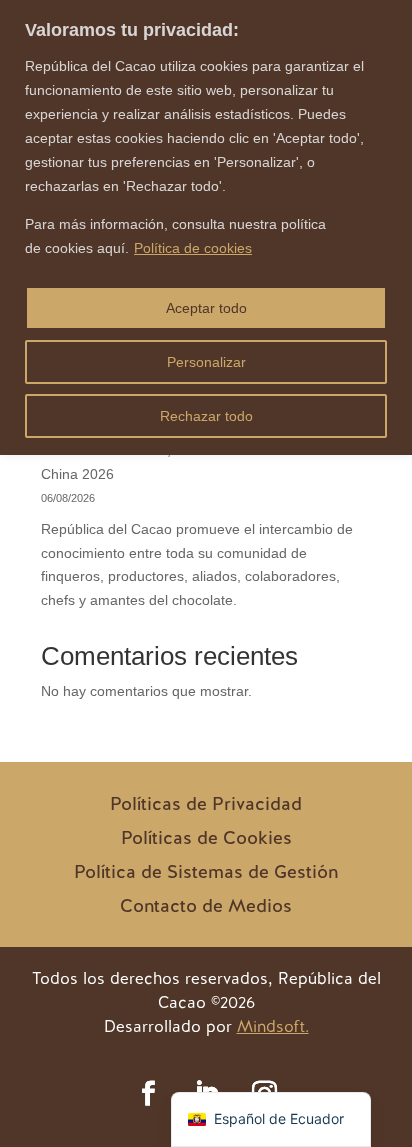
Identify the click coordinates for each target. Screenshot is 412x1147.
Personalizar (206, 362)
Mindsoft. (273, 1026)
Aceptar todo (206, 308)
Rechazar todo (206, 416)
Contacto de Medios (206, 905)
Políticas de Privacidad (206, 803)
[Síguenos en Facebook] (148, 1094)
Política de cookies (193, 248)
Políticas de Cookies (206, 837)
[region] (206, 227)
